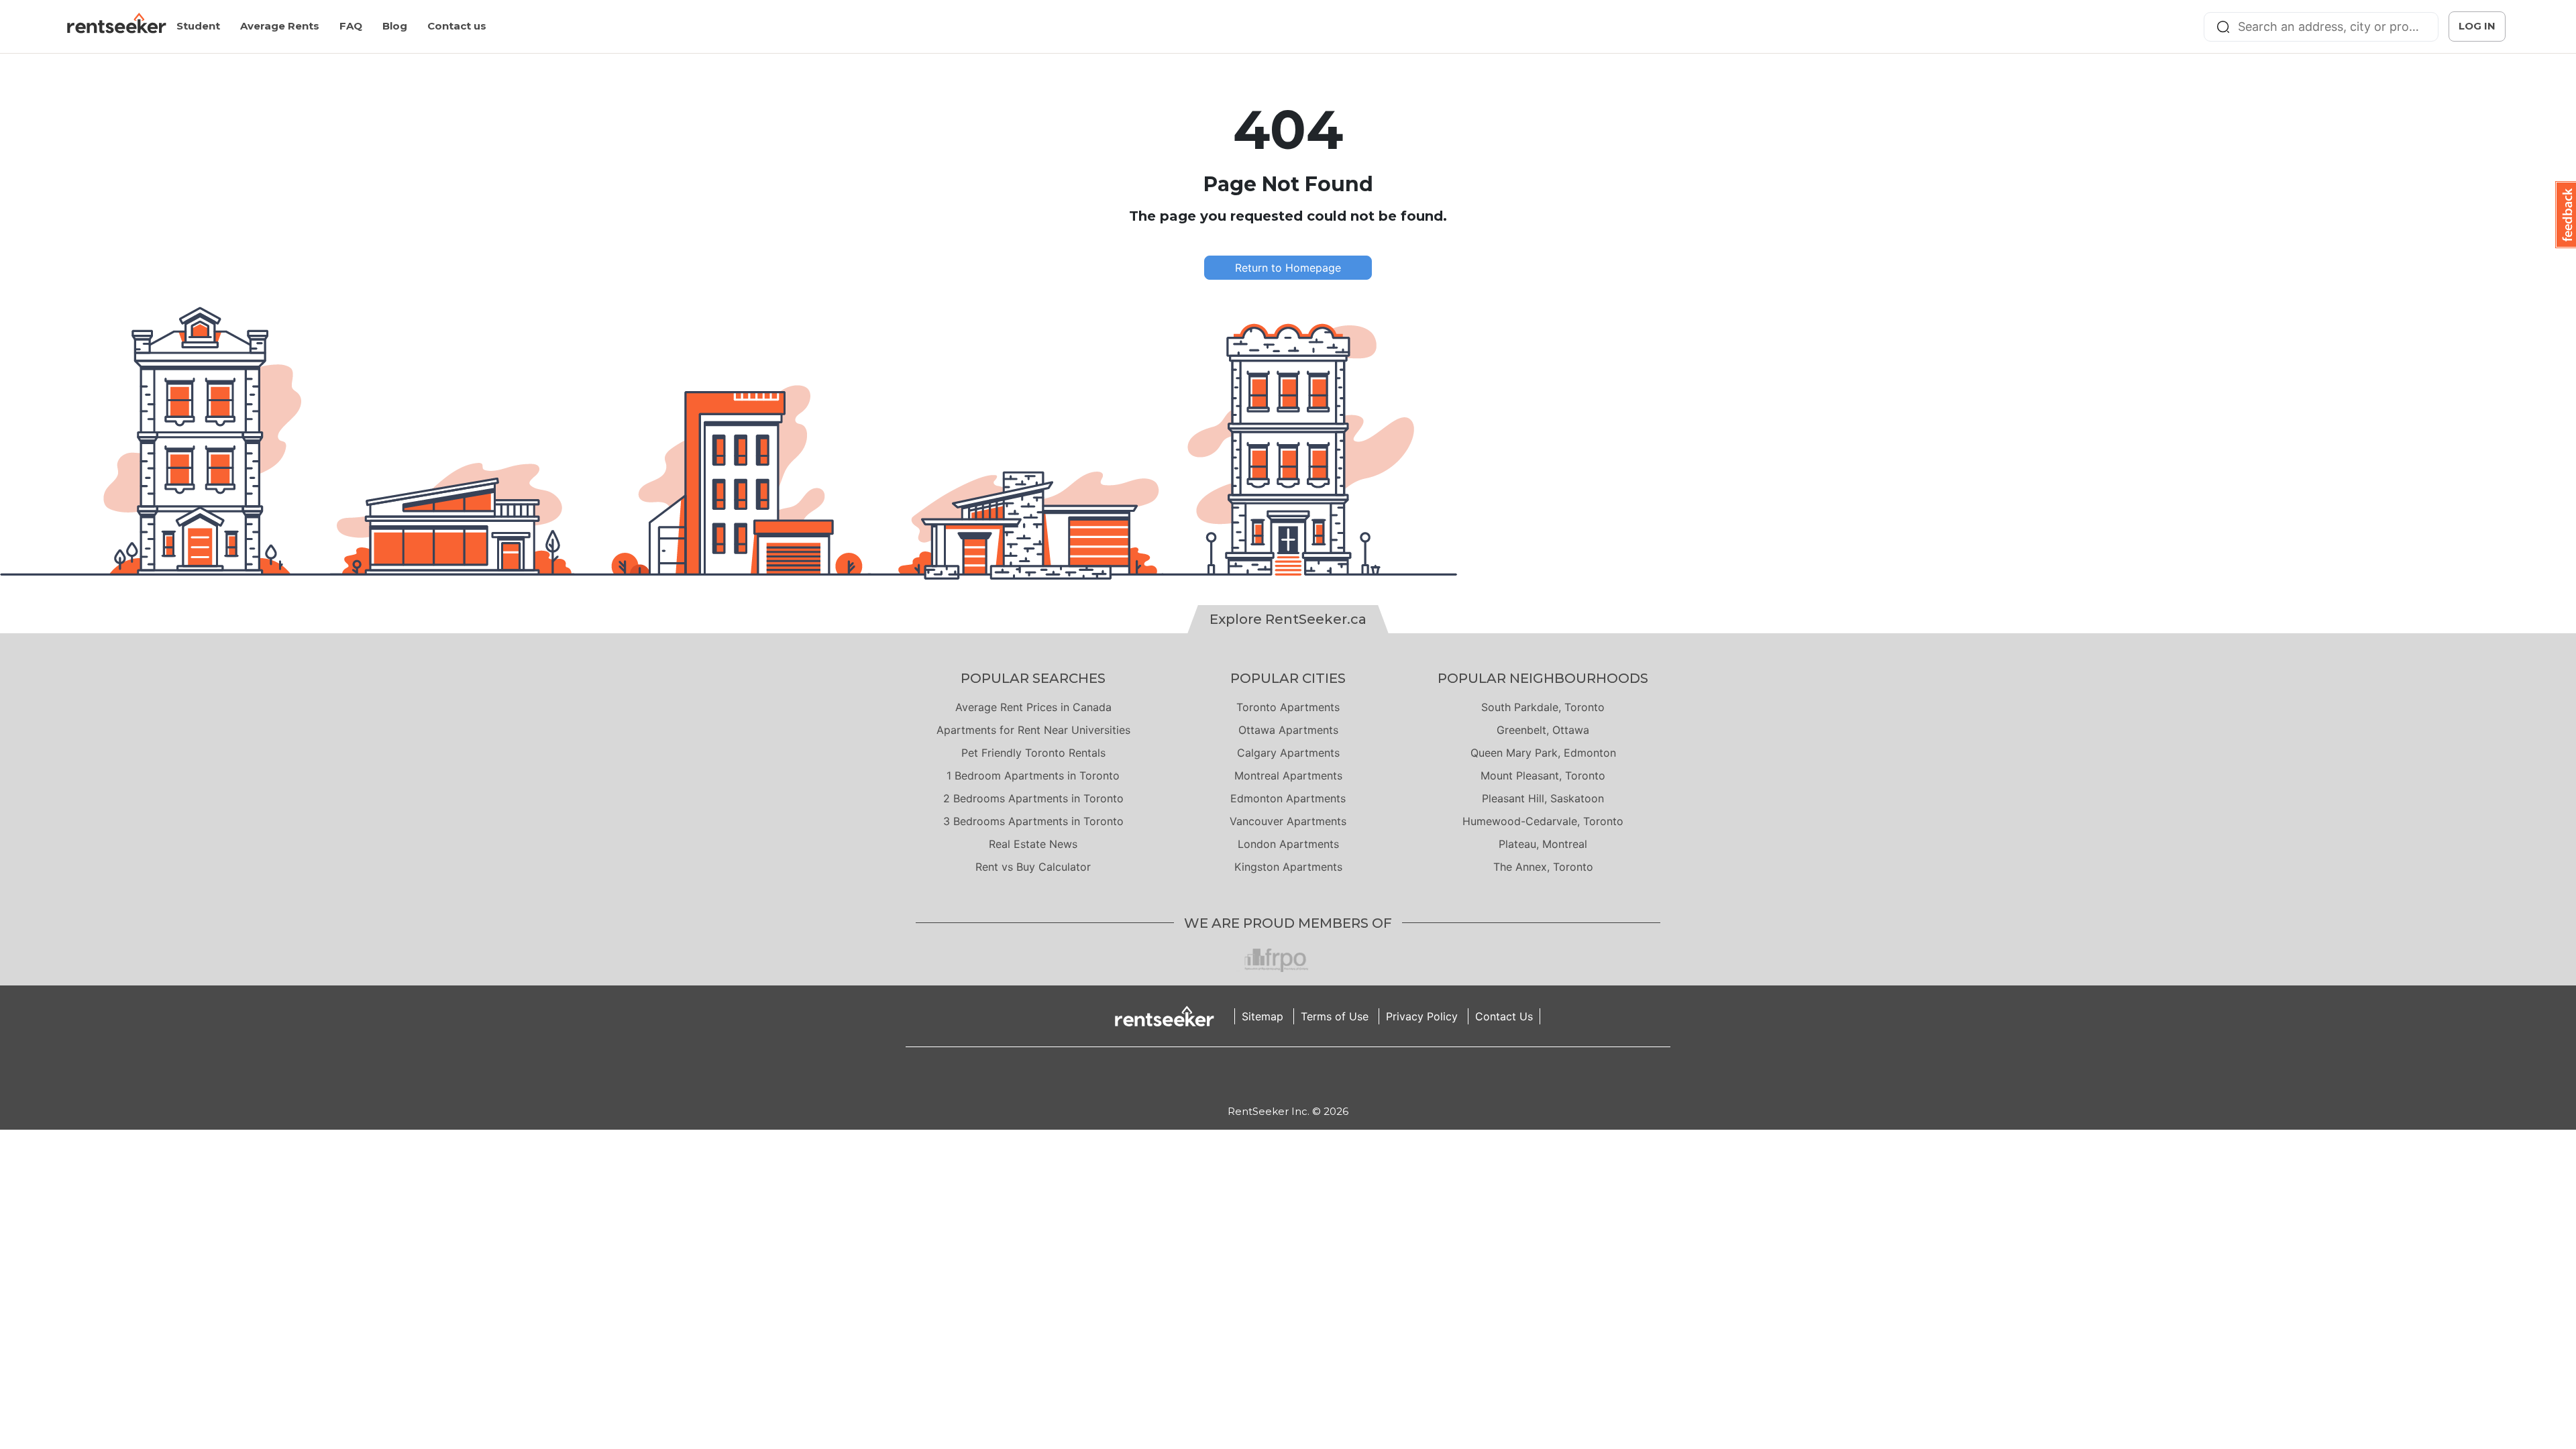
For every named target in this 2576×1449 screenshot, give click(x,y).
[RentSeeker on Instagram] (1271, 1075)
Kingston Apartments (1288, 867)
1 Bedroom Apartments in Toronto (1033, 775)
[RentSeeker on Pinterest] (1254, 1075)
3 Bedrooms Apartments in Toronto (1033, 821)
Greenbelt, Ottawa (1543, 730)
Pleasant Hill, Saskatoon (1543, 798)
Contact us (457, 26)
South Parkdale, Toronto (1543, 707)
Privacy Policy (1422, 1016)
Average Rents (280, 26)
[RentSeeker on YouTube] (1322, 1075)
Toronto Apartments (1288, 707)
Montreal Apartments (1288, 775)
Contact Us (1504, 1016)
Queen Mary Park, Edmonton (1543, 753)
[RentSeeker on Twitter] (1305, 1075)
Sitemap (1263, 1016)
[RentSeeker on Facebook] (1288, 1075)
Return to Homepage (1288, 268)
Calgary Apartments (1288, 753)
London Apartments (1288, 844)
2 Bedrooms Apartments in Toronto (1033, 798)
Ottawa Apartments (1288, 730)
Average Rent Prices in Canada (1033, 707)
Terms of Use (1335, 1016)
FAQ (351, 26)
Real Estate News (1033, 844)
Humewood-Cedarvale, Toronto (1543, 821)
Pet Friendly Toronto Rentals (1033, 753)
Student (198, 26)
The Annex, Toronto (1543, 867)
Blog (395, 26)
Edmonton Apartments (1288, 798)
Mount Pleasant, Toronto (1543, 775)
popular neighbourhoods (1543, 678)
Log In (2477, 26)
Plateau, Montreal (1543, 844)
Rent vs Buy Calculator (1033, 867)
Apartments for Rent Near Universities (1033, 730)
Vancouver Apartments (1288, 821)
